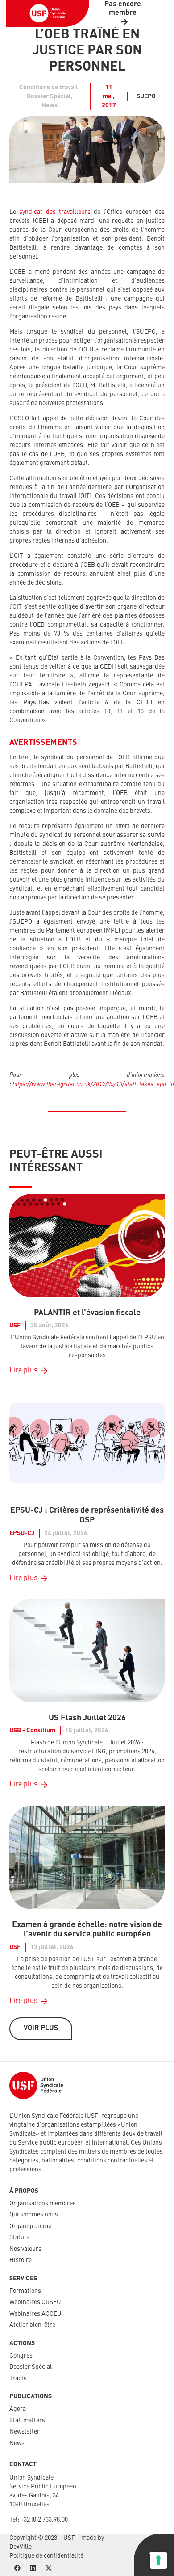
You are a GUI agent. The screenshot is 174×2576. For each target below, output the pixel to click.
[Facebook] (17, 2568)
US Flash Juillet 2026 (87, 1718)
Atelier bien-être (32, 2325)
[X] (48, 2568)
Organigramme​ (30, 2226)
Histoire (21, 2260)
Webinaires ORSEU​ (35, 2302)
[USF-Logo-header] (48, 13)
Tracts (18, 2379)
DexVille (21, 2547)
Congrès (21, 2356)
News (17, 2443)
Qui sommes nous (34, 2215)
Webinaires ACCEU (35, 2314)
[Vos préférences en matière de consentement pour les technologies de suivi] (158, 2560)
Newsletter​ (25, 2432)
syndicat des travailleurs (55, 212)
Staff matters (27, 2421)
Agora (18, 2409)
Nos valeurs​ (25, 2249)
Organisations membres (43, 2204)
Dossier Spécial (31, 2367)
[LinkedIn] (33, 2568)
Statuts (19, 2237)
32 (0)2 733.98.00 (46, 2520)
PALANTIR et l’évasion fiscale (87, 1313)
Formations (25, 2291)
